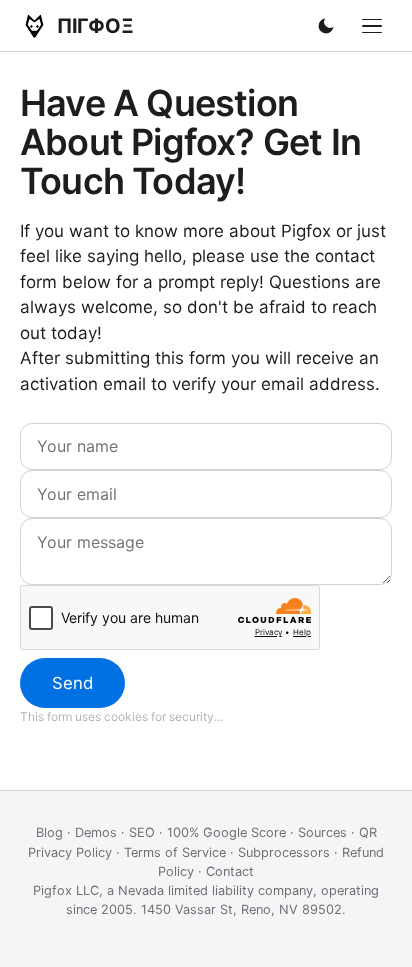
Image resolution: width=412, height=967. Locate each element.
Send (72, 683)
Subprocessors (284, 852)
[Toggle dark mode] (326, 26)
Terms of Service (175, 852)
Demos (96, 832)
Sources (322, 832)
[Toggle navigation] (372, 26)
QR (368, 832)
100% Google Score (226, 832)
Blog (49, 832)
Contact (230, 871)
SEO (142, 832)
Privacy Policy (70, 852)
